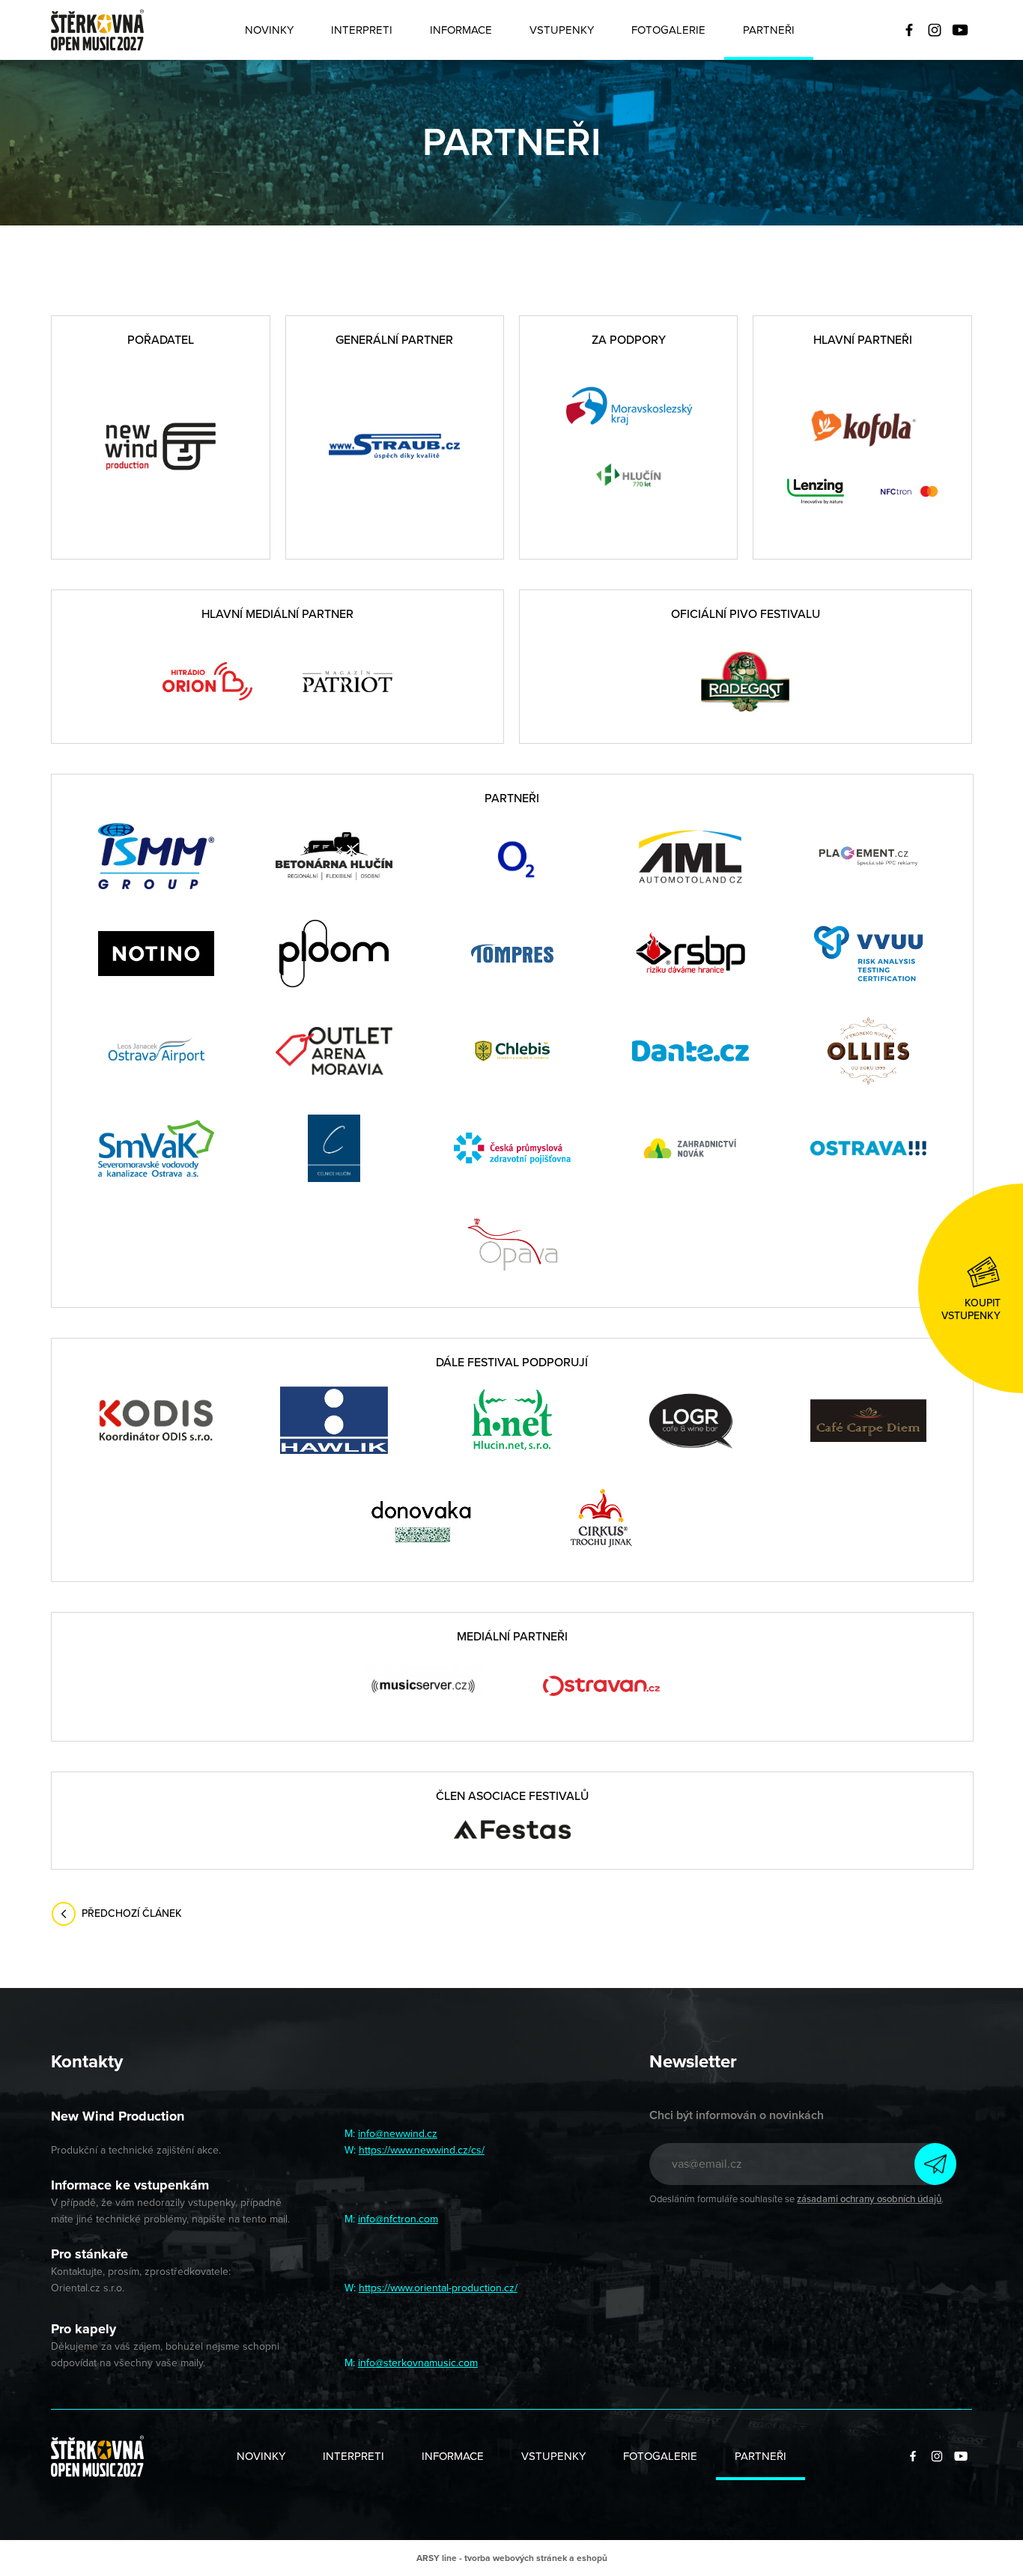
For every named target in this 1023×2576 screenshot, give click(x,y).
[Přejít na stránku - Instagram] (935, 30)
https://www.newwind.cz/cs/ (422, 2150)
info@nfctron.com (398, 2219)
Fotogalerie (668, 30)
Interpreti (362, 30)
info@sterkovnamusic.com (418, 2363)
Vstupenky (562, 30)
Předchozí (132, 1910)
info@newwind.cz (398, 2134)
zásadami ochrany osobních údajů (869, 2199)
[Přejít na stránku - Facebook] (909, 30)
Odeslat (935, 2164)
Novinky (269, 30)
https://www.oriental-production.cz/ (438, 2288)
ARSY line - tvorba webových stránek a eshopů (512, 2558)
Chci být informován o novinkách (737, 2115)
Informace (461, 30)
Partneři (769, 30)
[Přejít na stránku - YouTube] (960, 30)
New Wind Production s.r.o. (97, 30)
